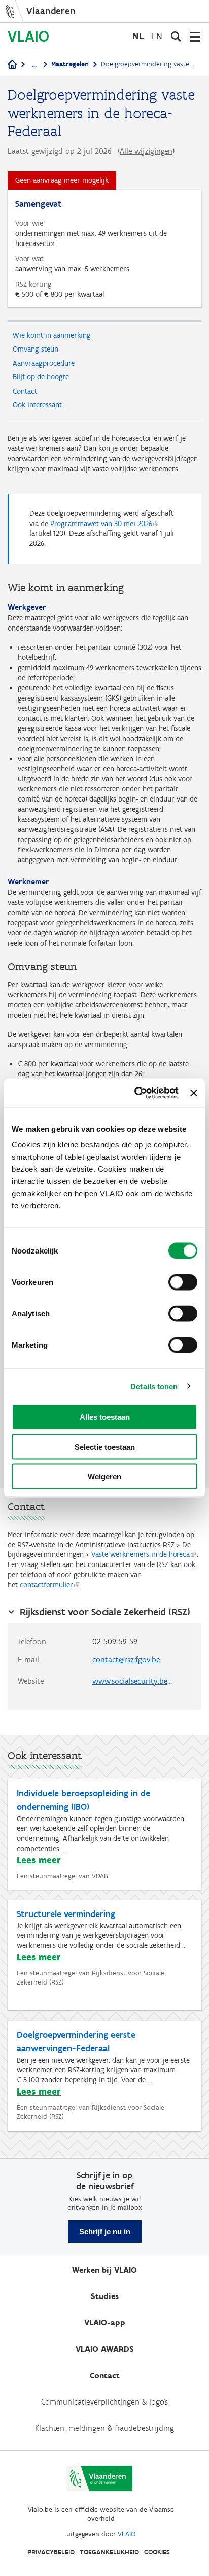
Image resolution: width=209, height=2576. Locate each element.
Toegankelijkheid (109, 2552)
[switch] (183, 1282)
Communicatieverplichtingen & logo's (104, 2402)
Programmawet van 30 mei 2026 (101, 524)
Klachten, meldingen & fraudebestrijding (104, 2428)
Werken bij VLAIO (104, 2270)
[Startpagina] (12, 65)
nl (138, 36)
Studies (105, 2296)
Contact (25, 391)
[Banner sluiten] (194, 1093)
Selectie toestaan (105, 1447)
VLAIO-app (105, 2323)
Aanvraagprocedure (44, 363)
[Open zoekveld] (176, 37)
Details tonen (154, 1386)
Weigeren (104, 1476)
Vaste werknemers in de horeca (141, 1554)
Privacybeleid (51, 2552)
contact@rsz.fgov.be (126, 1660)
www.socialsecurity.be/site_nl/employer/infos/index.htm (138, 1681)
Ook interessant (37, 405)
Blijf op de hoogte (41, 377)
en (157, 36)
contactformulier (46, 1585)
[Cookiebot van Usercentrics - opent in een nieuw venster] (135, 1093)
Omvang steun (36, 349)
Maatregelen (70, 64)
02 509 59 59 (115, 1641)
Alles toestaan (105, 1417)
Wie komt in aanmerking (52, 335)
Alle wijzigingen (146, 151)
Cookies (157, 2552)
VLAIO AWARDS (105, 2349)
